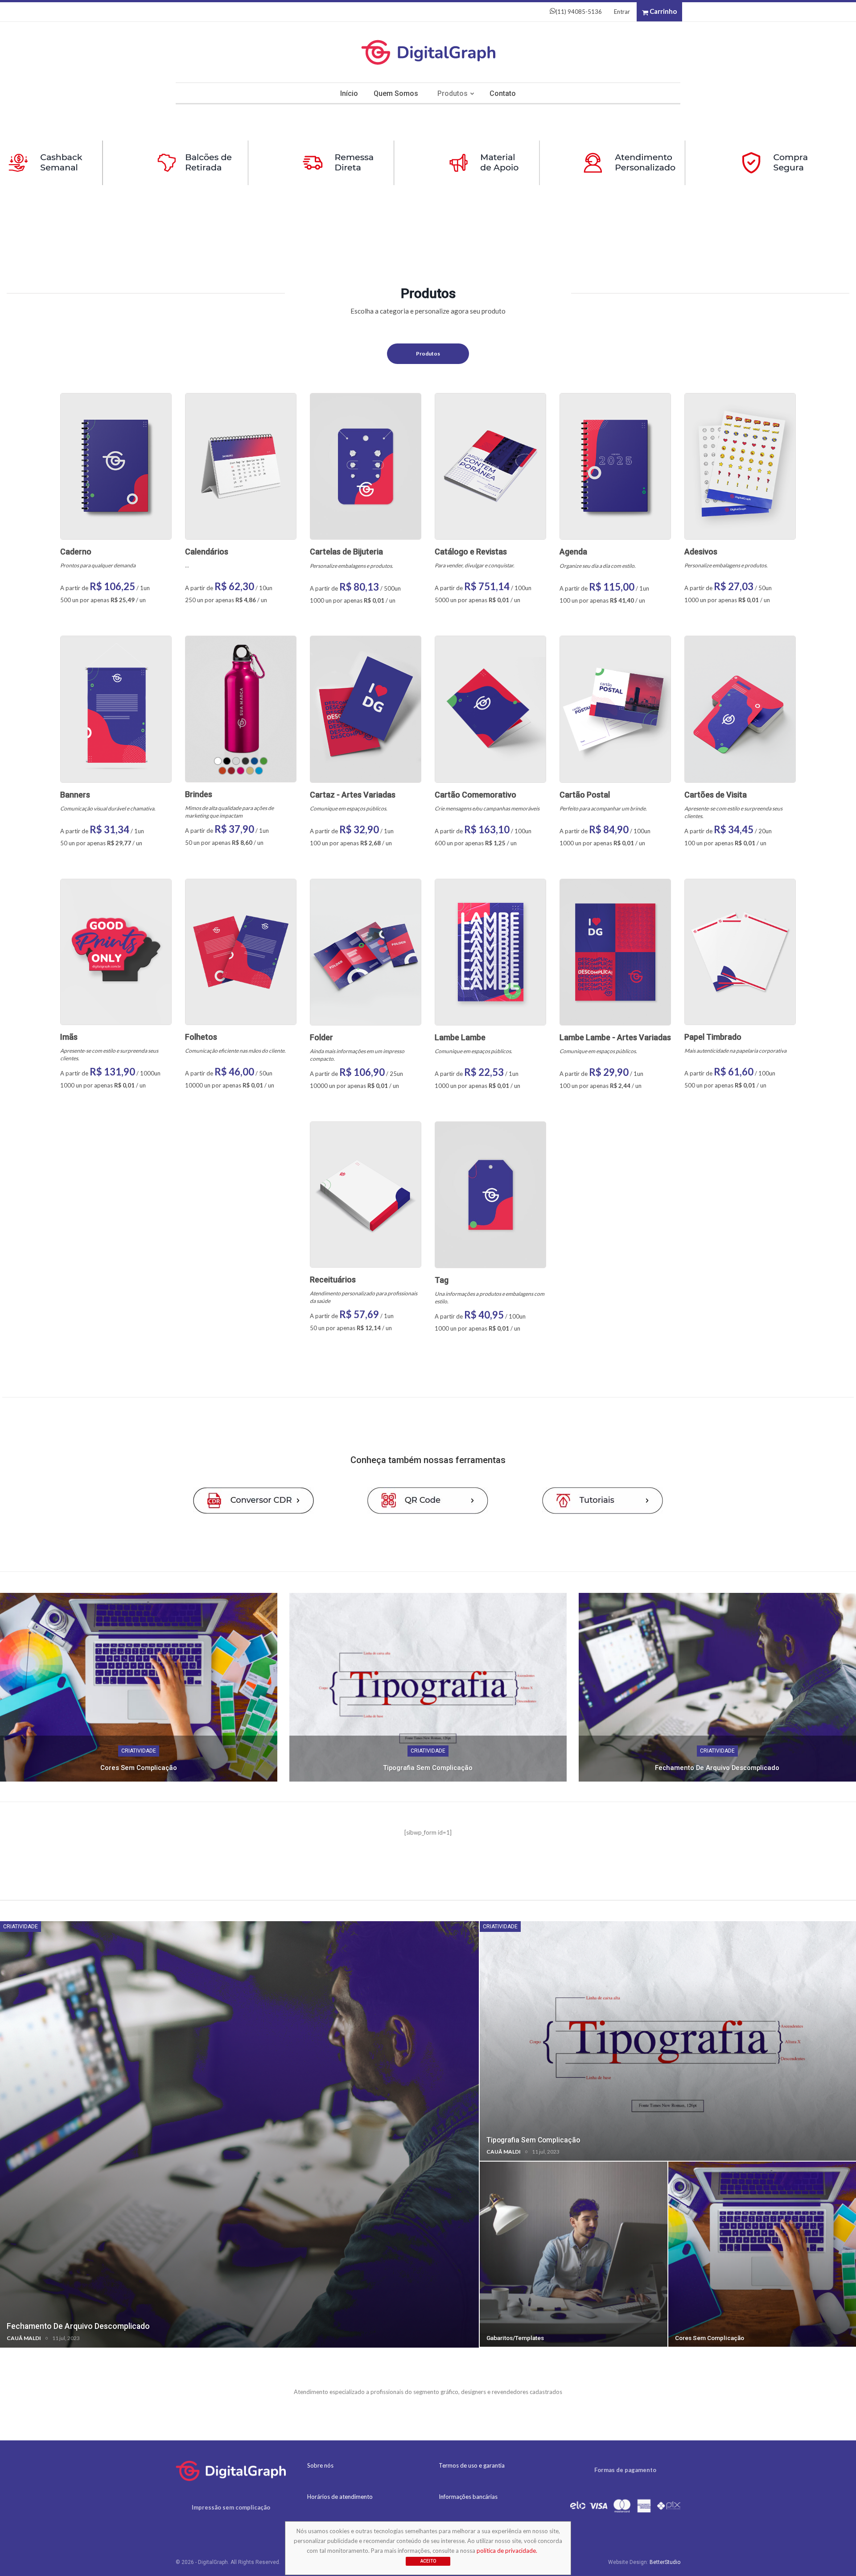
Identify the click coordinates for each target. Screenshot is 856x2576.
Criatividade (139, 1751)
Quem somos (396, 93)
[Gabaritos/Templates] (574, 2254)
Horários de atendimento (340, 2497)
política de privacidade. (507, 2551)
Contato (503, 93)
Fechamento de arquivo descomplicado (717, 1768)
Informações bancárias (468, 2497)
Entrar (622, 12)
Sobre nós (320, 2465)
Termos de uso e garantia (472, 2465)
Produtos (453, 93)
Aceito (428, 2561)
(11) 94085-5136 (579, 12)
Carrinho (663, 11)
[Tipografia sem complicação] (428, 1687)
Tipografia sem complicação (428, 1768)
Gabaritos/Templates (515, 2338)
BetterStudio (665, 2562)
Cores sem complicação (139, 1768)
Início (349, 93)
